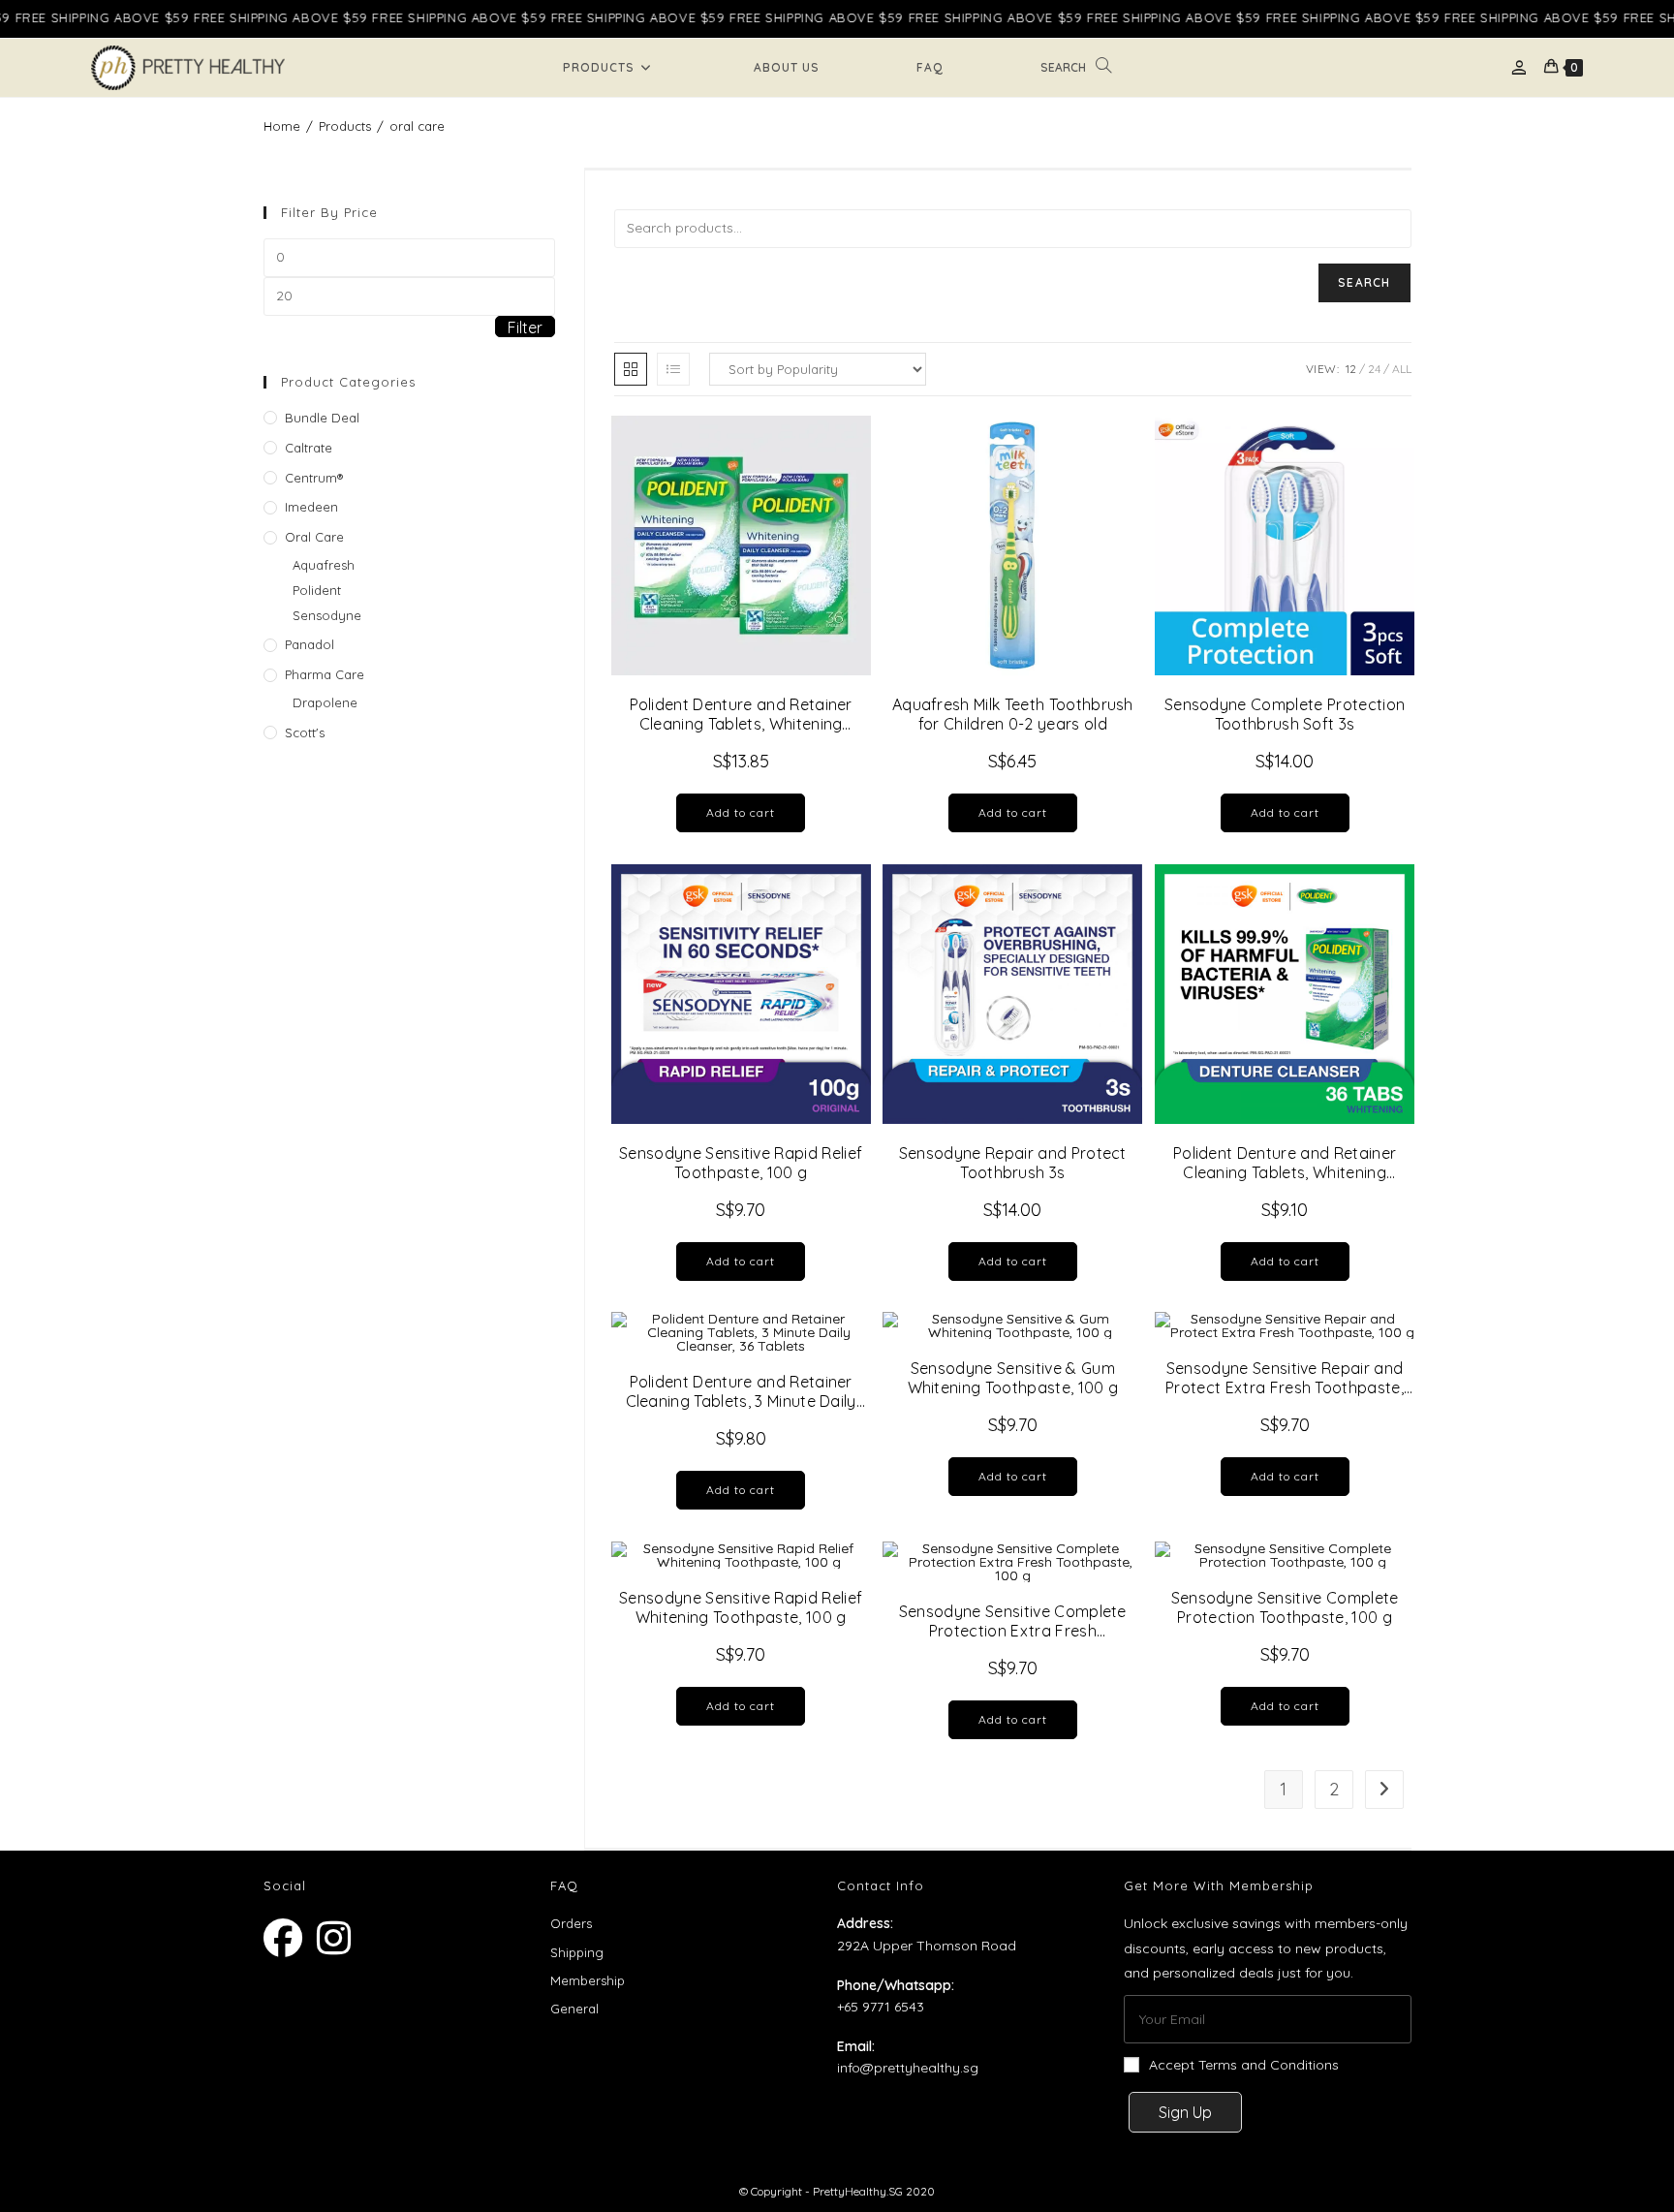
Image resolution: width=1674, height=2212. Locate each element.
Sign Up (1185, 2112)
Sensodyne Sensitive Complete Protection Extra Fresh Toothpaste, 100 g (1013, 1621)
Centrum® (314, 478)
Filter (525, 327)
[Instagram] (343, 1938)
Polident (317, 590)
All (1402, 369)
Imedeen (311, 507)
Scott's (305, 732)
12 (1351, 369)
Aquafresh (324, 565)
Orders (571, 1923)
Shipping (577, 1952)
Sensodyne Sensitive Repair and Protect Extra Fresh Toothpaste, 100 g (1285, 1378)
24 (1374, 369)
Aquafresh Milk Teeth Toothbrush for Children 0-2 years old (1013, 714)
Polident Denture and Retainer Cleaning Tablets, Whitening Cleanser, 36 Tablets (1285, 1163)
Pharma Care (325, 674)
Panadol (310, 644)
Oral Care (314, 537)
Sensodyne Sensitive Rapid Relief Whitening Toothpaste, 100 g (741, 1607)
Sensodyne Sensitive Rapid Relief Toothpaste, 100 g (741, 1163)
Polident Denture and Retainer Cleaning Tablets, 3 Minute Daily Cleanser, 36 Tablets (741, 1391)
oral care (417, 126)
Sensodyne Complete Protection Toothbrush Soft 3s (1285, 714)
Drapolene (325, 702)
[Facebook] (290, 1938)
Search (1364, 282)
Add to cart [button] (741, 812)
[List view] (673, 369)
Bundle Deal (322, 418)
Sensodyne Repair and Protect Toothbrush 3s (1013, 1163)
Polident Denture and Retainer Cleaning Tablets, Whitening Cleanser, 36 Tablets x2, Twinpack (741, 714)
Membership (588, 1980)
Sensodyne (327, 615)
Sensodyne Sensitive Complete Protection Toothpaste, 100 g (1285, 1607)
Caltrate (309, 448)
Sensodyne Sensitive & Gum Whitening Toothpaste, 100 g (1013, 1378)
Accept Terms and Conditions (1244, 2065)
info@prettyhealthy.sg (908, 2068)
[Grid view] (631, 369)
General (574, 2009)
